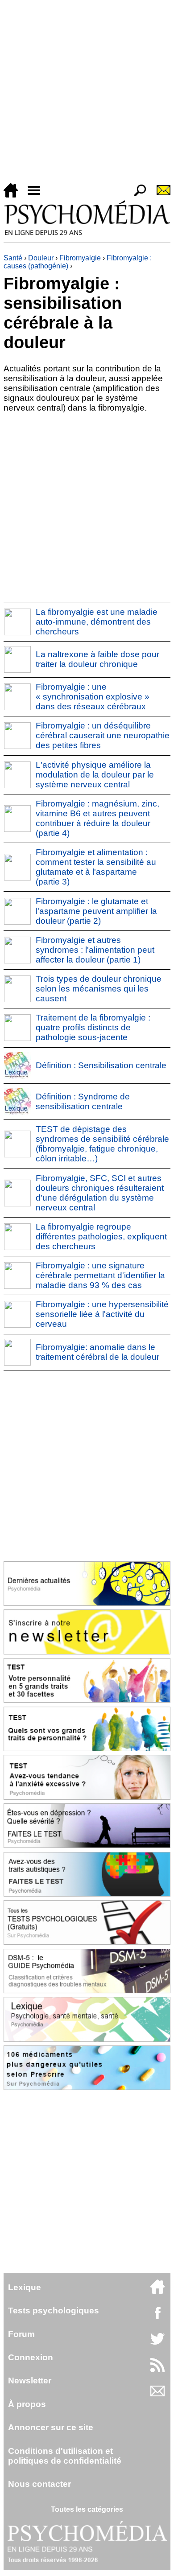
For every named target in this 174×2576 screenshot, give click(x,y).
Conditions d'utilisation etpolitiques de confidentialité (65, 2456)
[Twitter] (157, 2344)
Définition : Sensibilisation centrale (101, 1065)
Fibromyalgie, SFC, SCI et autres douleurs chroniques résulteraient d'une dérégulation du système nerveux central (100, 1193)
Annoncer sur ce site (51, 2427)
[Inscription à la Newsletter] (160, 195)
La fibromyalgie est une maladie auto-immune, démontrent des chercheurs (97, 622)
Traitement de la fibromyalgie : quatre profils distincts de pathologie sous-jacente (93, 1027)
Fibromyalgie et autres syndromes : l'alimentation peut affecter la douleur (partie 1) (95, 950)
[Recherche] (137, 195)
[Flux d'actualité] (157, 2370)
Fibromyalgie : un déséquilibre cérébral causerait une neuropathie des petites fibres (103, 735)
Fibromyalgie (80, 258)
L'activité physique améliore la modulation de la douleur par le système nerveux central (95, 775)
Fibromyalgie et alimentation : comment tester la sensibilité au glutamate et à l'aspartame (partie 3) (96, 867)
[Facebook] (157, 2317)
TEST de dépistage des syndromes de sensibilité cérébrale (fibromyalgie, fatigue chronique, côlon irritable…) (102, 1144)
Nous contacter (39, 2484)
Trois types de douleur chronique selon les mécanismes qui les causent (99, 989)
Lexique (25, 2287)
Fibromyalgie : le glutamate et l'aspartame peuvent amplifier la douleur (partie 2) (96, 911)
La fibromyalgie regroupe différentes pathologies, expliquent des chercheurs (101, 1237)
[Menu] (37, 195)
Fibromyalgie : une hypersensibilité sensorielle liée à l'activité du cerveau (102, 1314)
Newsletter (30, 2381)
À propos (27, 2404)
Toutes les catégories (87, 2509)
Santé (13, 258)
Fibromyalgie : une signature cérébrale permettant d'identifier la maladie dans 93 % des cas (100, 1275)
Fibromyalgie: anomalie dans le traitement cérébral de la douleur (97, 1352)
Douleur (41, 258)
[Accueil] (14, 195)
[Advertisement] (87, 93)
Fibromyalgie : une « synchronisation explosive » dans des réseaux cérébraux (93, 697)
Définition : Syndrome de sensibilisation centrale (83, 1101)
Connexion (31, 2357)
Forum (21, 2334)
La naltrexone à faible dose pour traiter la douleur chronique (97, 659)
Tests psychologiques (54, 2311)
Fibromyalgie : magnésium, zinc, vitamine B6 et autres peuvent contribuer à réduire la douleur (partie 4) (97, 818)
